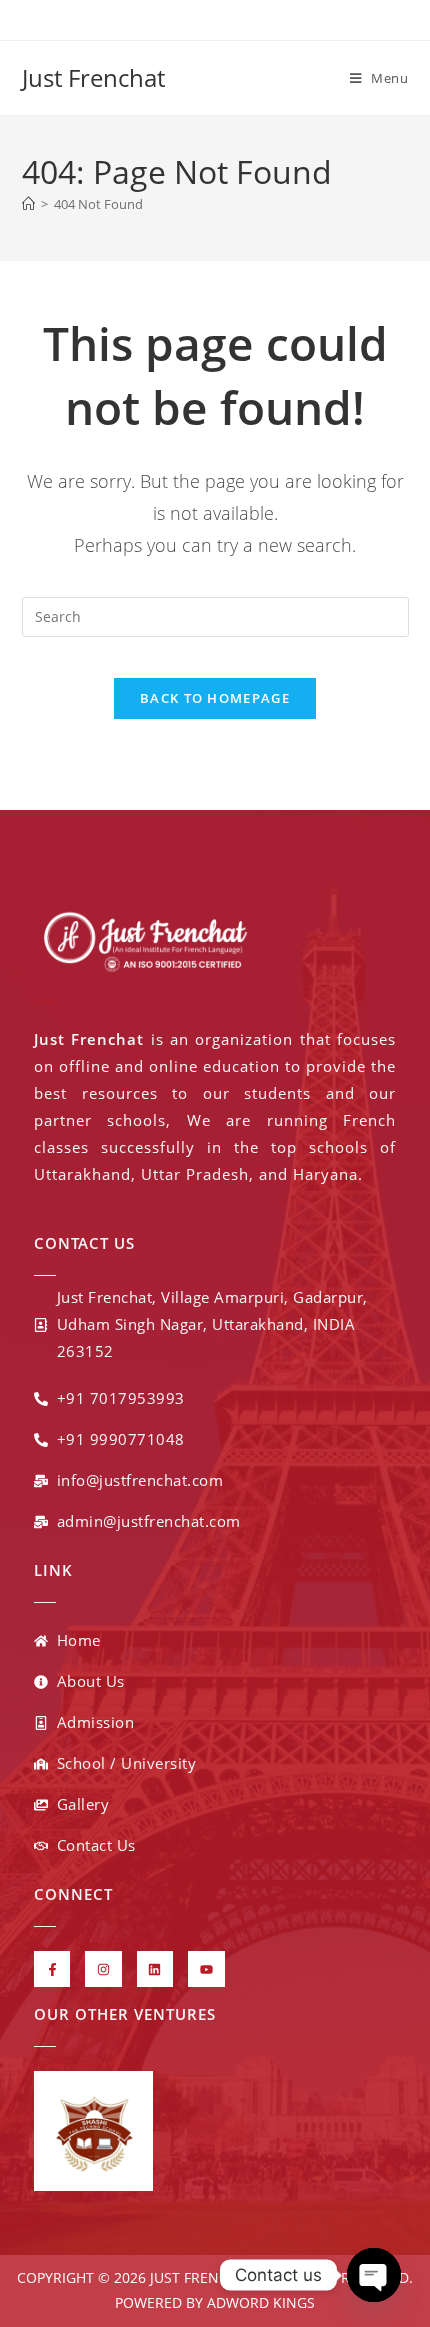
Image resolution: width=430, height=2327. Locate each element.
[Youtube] (206, 1969)
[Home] (28, 204)
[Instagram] (103, 1969)
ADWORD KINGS (259, 2302)
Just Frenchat (93, 77)
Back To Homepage (215, 698)
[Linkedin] (155, 1969)
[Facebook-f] (52, 1969)
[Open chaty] (374, 2275)
